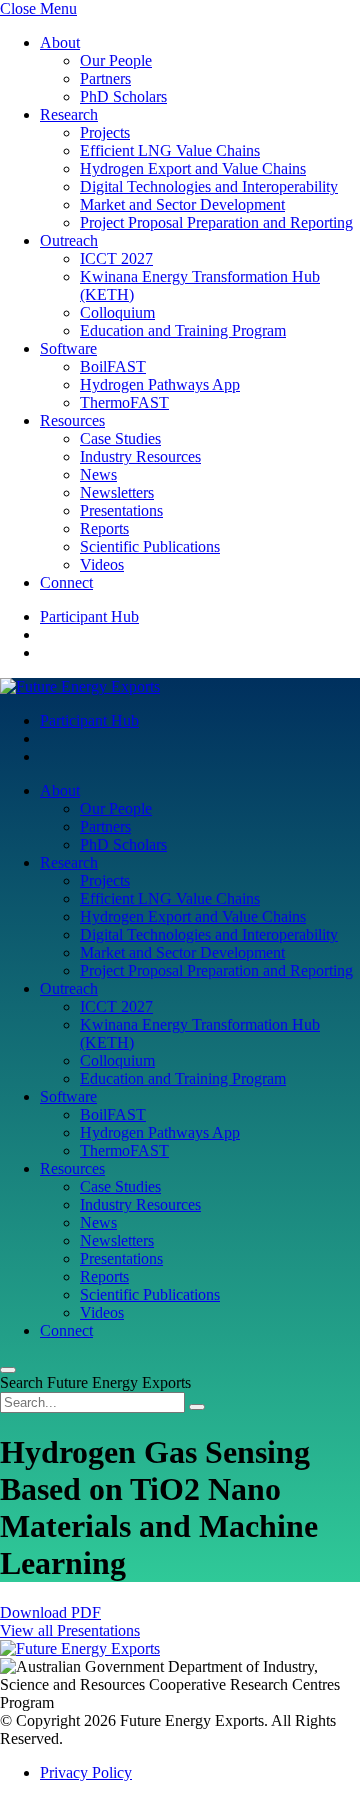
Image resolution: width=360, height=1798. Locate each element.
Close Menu (38, 8)
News (98, 474)
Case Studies (120, 438)
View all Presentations (70, 1630)
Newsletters (117, 492)
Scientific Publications (150, 546)
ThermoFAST (124, 402)
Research (69, 114)
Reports (104, 528)
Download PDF (50, 1612)
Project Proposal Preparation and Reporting (216, 222)
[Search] (197, 1407)
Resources (72, 420)
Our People (116, 60)
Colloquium (117, 312)
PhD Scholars (123, 96)
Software (68, 348)
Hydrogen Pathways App (160, 384)
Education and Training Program (183, 330)
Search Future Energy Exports (95, 1382)
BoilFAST (113, 366)
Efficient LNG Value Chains (170, 150)
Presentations (121, 510)
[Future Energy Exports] (80, 686)
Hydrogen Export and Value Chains (193, 168)
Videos (102, 564)
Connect (66, 582)
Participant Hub (89, 616)
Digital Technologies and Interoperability (209, 186)
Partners (105, 78)
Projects (105, 132)
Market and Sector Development (182, 204)
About (60, 42)
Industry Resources (140, 456)
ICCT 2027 (116, 258)
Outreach (69, 240)
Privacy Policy (86, 1772)
